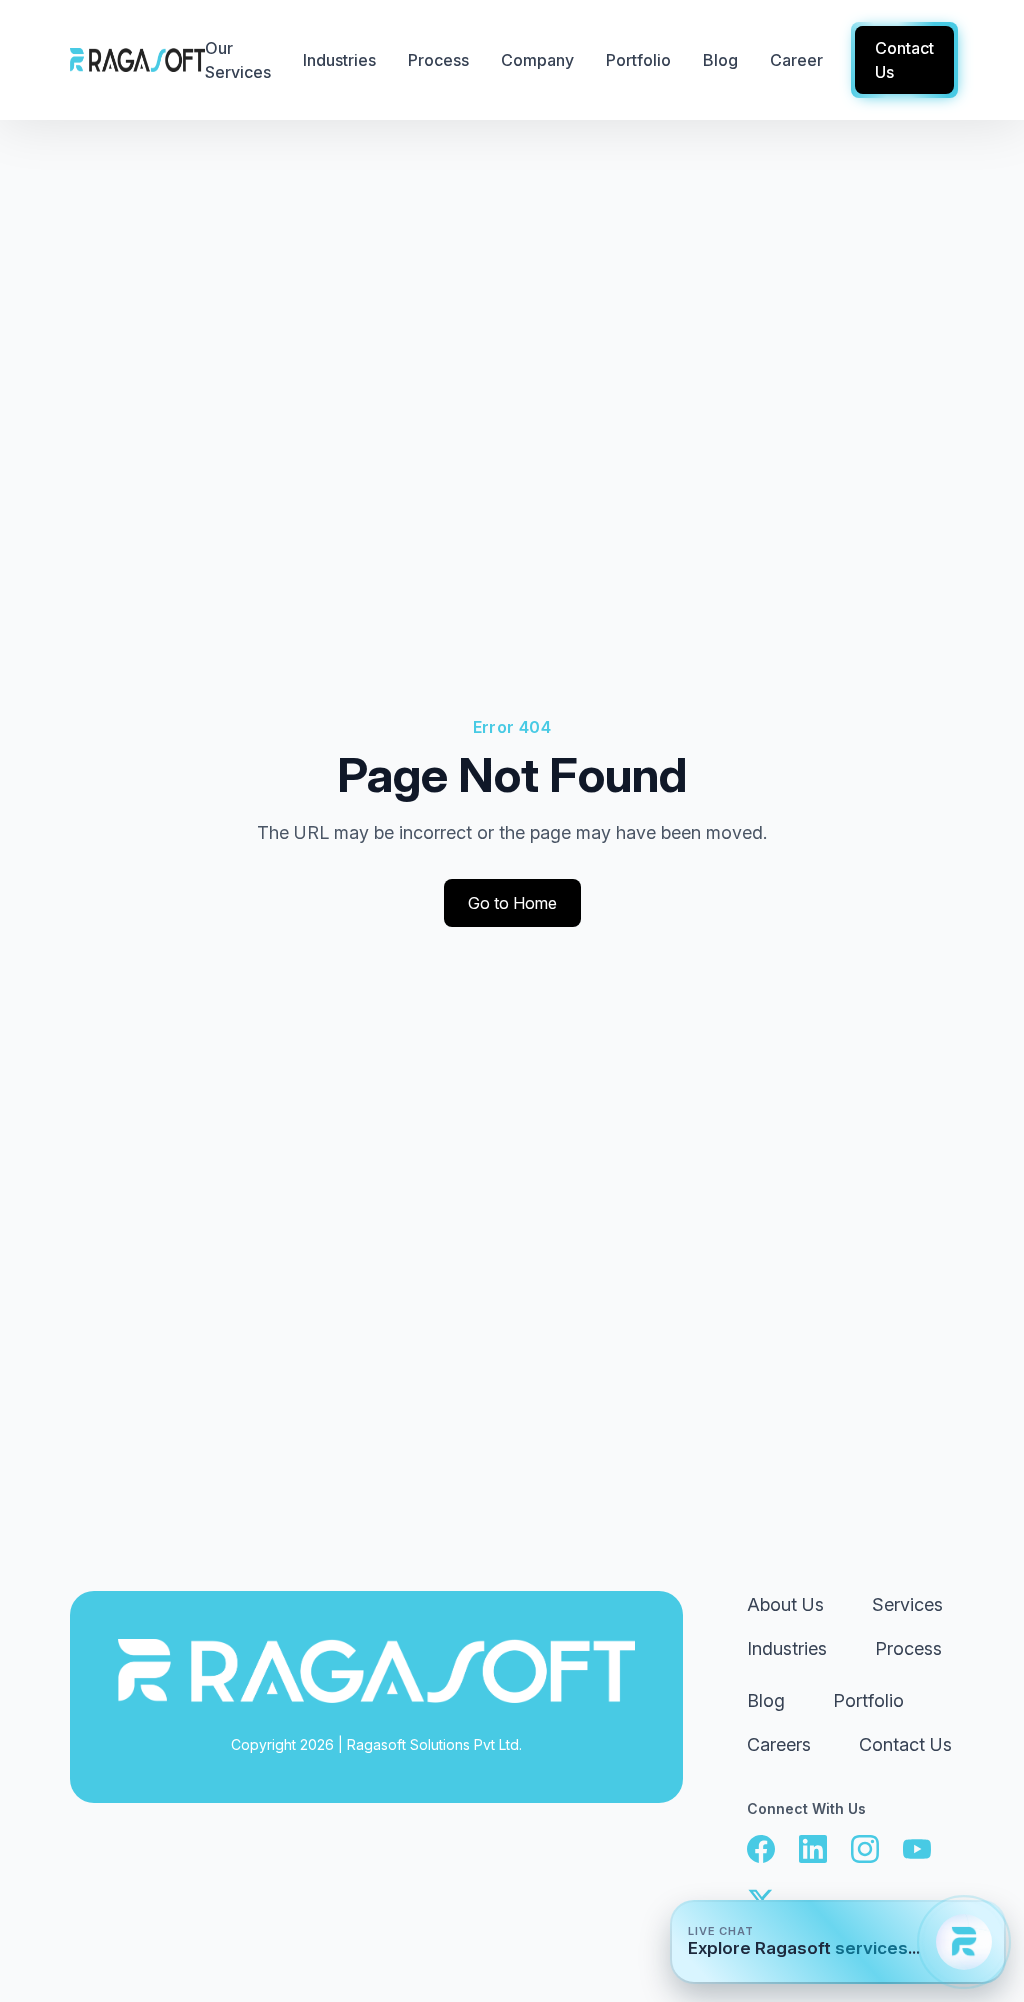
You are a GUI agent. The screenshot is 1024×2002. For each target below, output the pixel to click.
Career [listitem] (796, 60)
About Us (785, 1604)
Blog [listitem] (720, 60)
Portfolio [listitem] (638, 60)
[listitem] (761, 1849)
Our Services (238, 60)
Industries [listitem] (339, 60)
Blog (766, 1700)
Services (907, 1604)
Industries (787, 1648)
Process (908, 1648)
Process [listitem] (438, 60)
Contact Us (905, 1744)
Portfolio (868, 1700)
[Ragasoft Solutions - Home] (137, 60)
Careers (779, 1744)
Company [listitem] (537, 60)
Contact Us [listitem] (904, 60)
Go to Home (512, 903)
